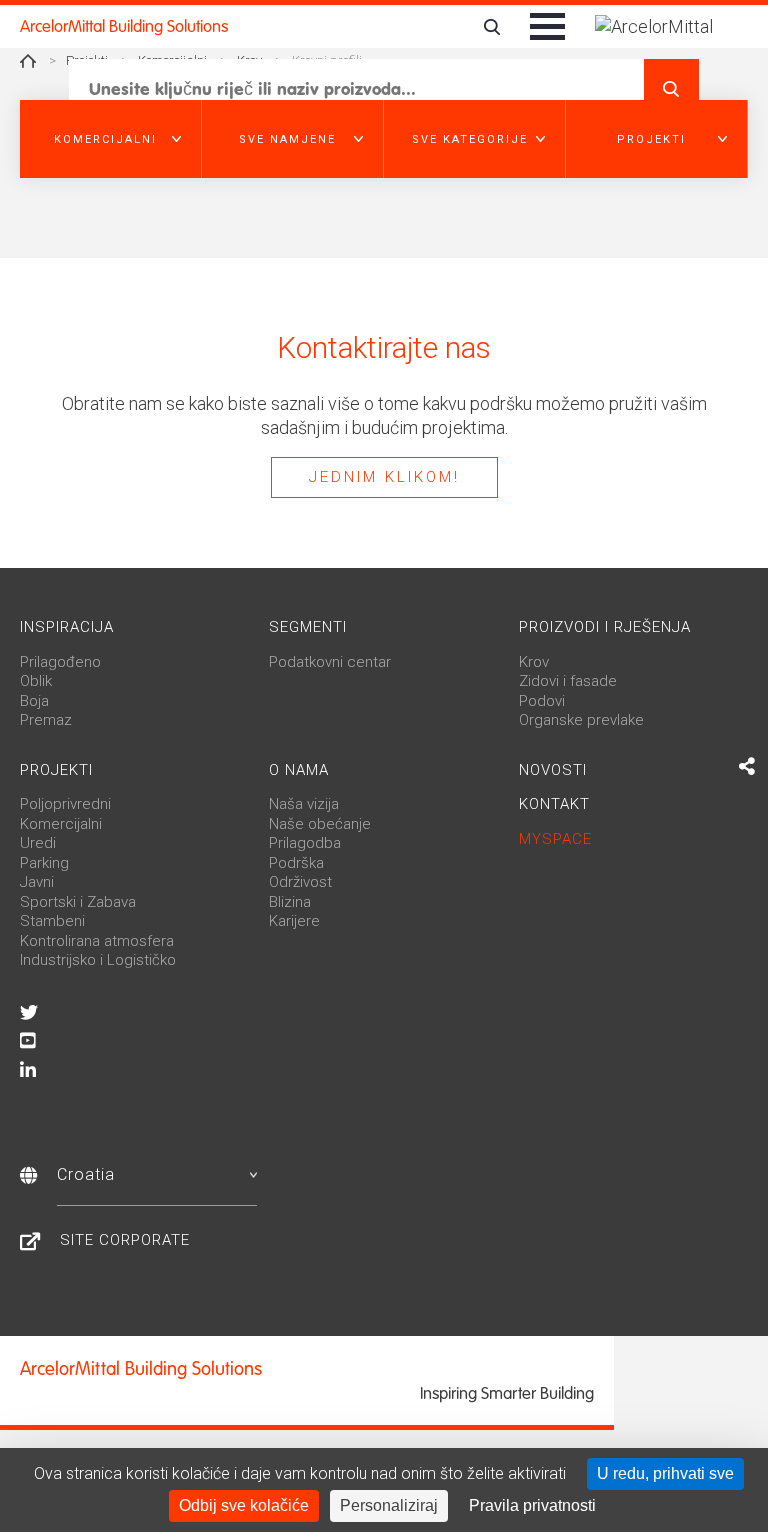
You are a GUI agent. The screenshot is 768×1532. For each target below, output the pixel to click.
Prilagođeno (60, 662)
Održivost (300, 882)
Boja (34, 701)
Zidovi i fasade (568, 681)
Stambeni (52, 921)
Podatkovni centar (330, 662)
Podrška (296, 863)
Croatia (86, 1174)
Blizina (290, 902)
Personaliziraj (389, 1505)
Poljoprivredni (65, 804)
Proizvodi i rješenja (605, 627)
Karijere (294, 921)
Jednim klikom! (384, 477)
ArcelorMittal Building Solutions (124, 26)
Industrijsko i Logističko (98, 960)
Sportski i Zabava (78, 902)
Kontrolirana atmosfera (97, 941)
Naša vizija (304, 804)
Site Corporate (125, 1240)
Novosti (553, 770)
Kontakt (554, 804)
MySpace (555, 839)
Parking (44, 863)
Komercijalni (61, 824)
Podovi (542, 701)
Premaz (46, 720)
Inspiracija (67, 627)
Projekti (56, 770)
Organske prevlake (581, 720)
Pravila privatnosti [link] (532, 1505)
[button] (111, 139)
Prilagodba (305, 843)
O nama (299, 770)
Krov (534, 662)
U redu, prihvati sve (665, 1473)
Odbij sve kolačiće (244, 1505)
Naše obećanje (320, 824)
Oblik (36, 681)
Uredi (38, 843)
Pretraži (671, 89)
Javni (37, 882)
